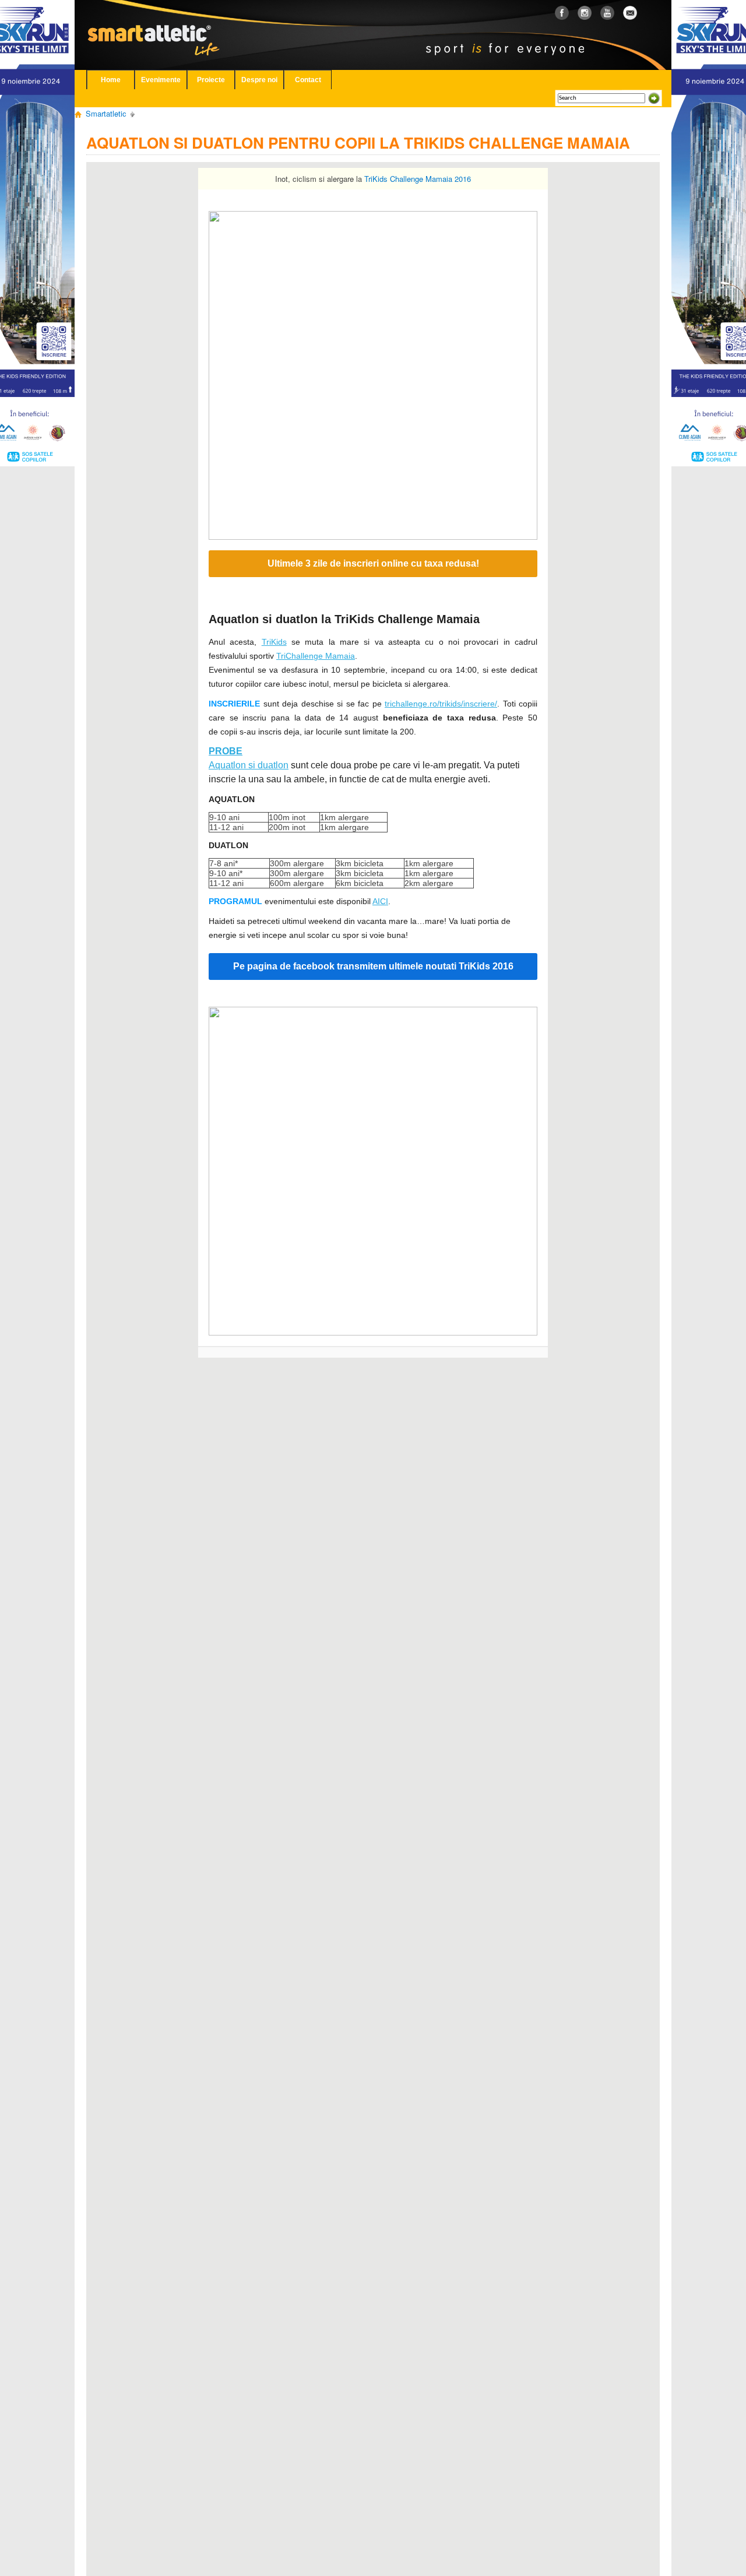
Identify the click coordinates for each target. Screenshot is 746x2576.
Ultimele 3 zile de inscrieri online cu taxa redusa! (373, 564)
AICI (380, 901)
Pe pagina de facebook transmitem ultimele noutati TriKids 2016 (373, 967)
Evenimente (161, 80)
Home (111, 80)
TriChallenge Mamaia (316, 656)
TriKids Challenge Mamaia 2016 (418, 179)
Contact (308, 80)
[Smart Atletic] (163, 23)
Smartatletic (106, 113)
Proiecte (211, 80)
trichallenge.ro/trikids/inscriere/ (441, 704)
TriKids (274, 642)
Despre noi (259, 80)
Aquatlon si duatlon (249, 765)
